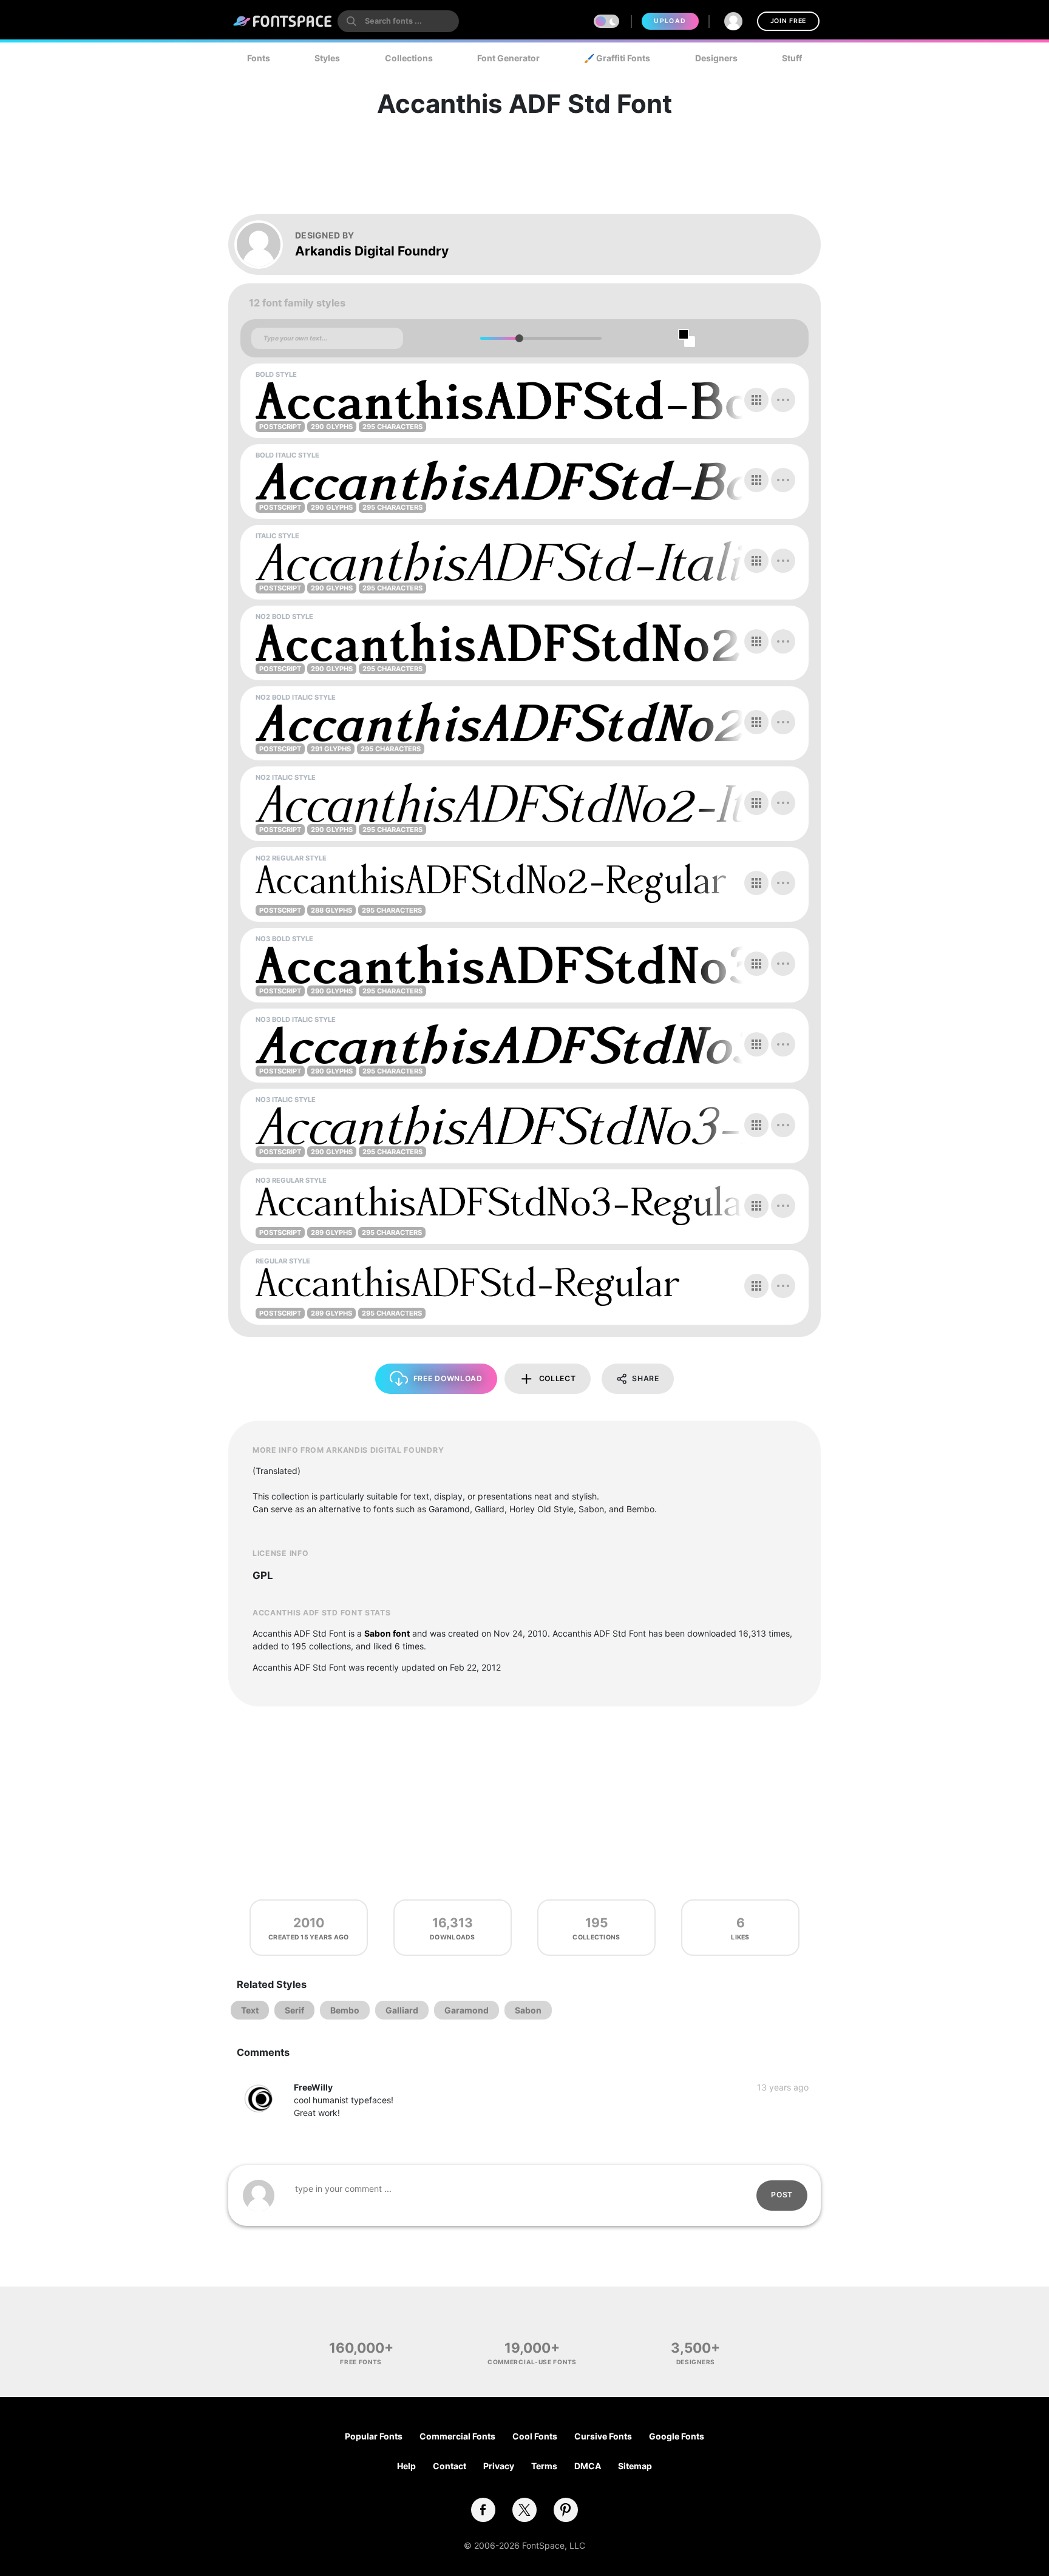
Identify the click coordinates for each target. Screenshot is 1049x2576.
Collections (409, 58)
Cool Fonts (535, 2436)
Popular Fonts (374, 2436)
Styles (327, 58)
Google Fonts (677, 2436)
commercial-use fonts (532, 2362)
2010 (309, 1923)
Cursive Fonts (603, 2436)
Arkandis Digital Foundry (372, 251)
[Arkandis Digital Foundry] (265, 245)
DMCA (588, 2466)
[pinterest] (566, 2510)
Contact (450, 2466)
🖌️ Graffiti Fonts (617, 58)
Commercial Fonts (457, 2436)
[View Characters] (756, 400)
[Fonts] (283, 21)
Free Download (448, 1378)
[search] (398, 21)
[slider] (519, 338)
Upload (670, 21)
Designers (716, 58)
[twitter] (524, 2510)
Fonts (259, 58)
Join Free (788, 21)
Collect (558, 1378)
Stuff (792, 58)
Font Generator (508, 58)
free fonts (361, 2362)
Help (406, 2466)
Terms (544, 2466)
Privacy (499, 2466)
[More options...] (783, 400)
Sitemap (635, 2466)
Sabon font (387, 1633)
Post (782, 2195)
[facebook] (483, 2510)
